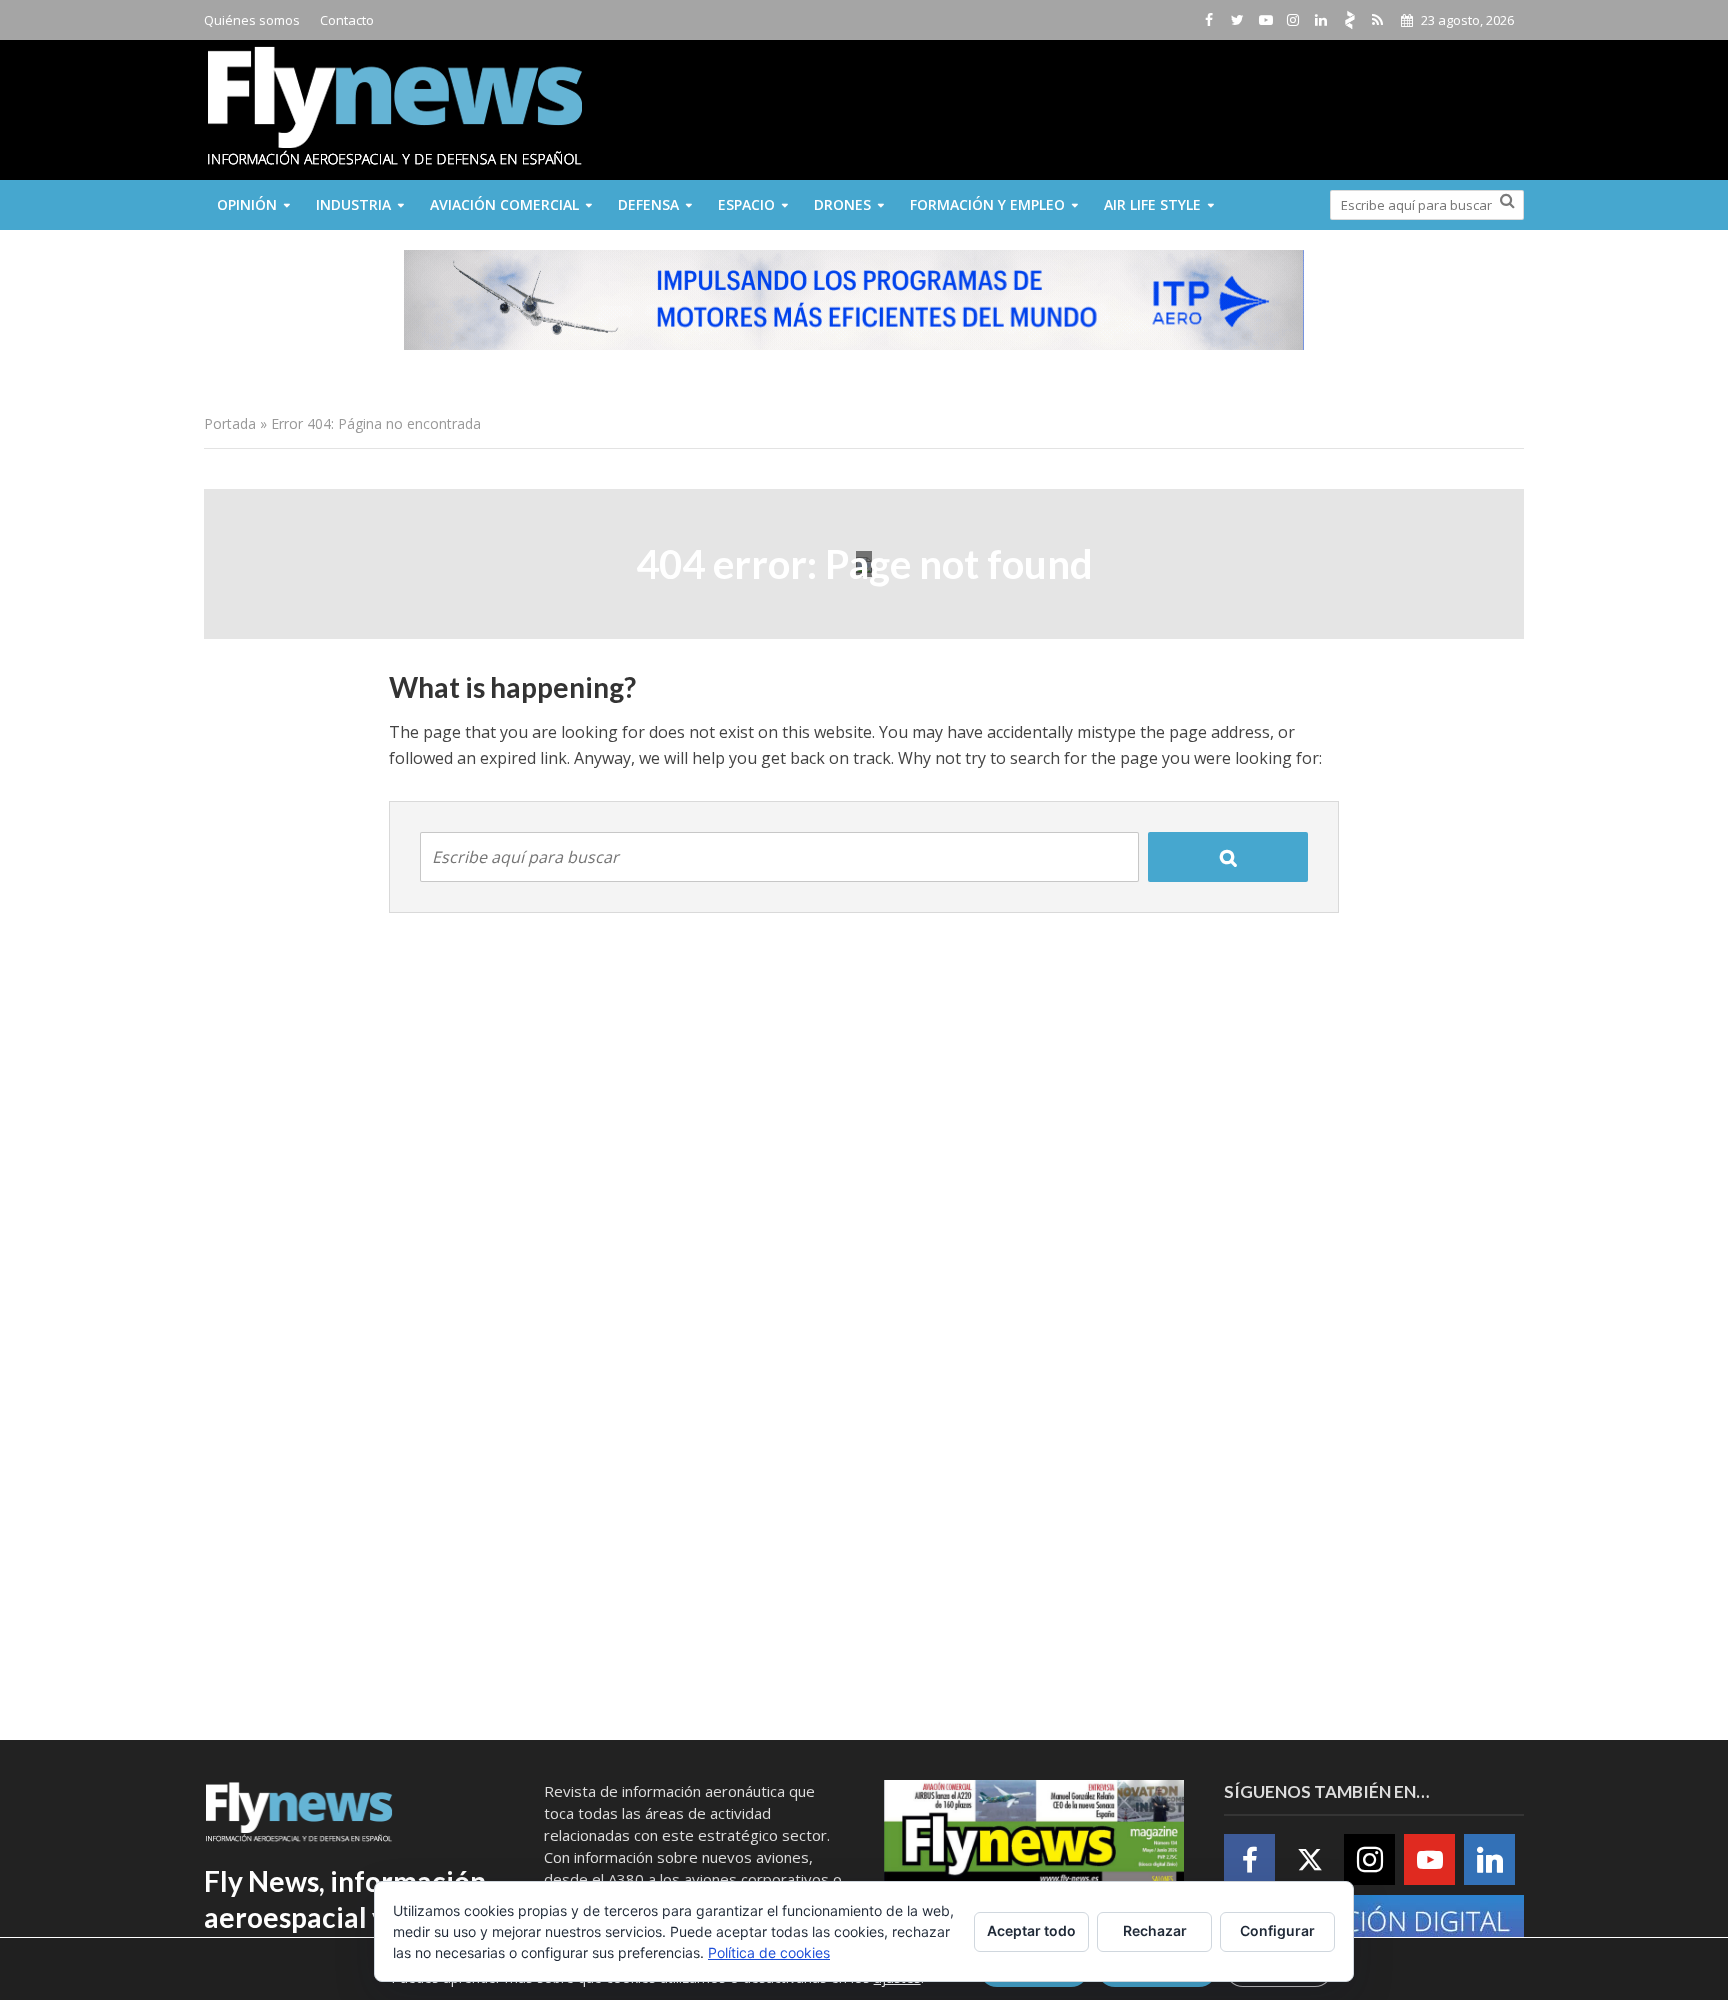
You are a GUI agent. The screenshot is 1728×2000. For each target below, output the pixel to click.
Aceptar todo (1031, 1930)
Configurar (1277, 1930)
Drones (842, 204)
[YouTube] (1429, 1859)
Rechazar (1155, 1930)
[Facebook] (1249, 1859)
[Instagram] (1369, 1859)
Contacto (347, 20)
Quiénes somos (252, 20)
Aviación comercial (504, 204)
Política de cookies (769, 1952)
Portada (230, 423)
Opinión (247, 204)
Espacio (746, 204)
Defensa (648, 204)
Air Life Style (1152, 204)
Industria (353, 204)
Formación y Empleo (987, 204)
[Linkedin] (1489, 1859)
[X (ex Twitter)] (1309, 1859)
